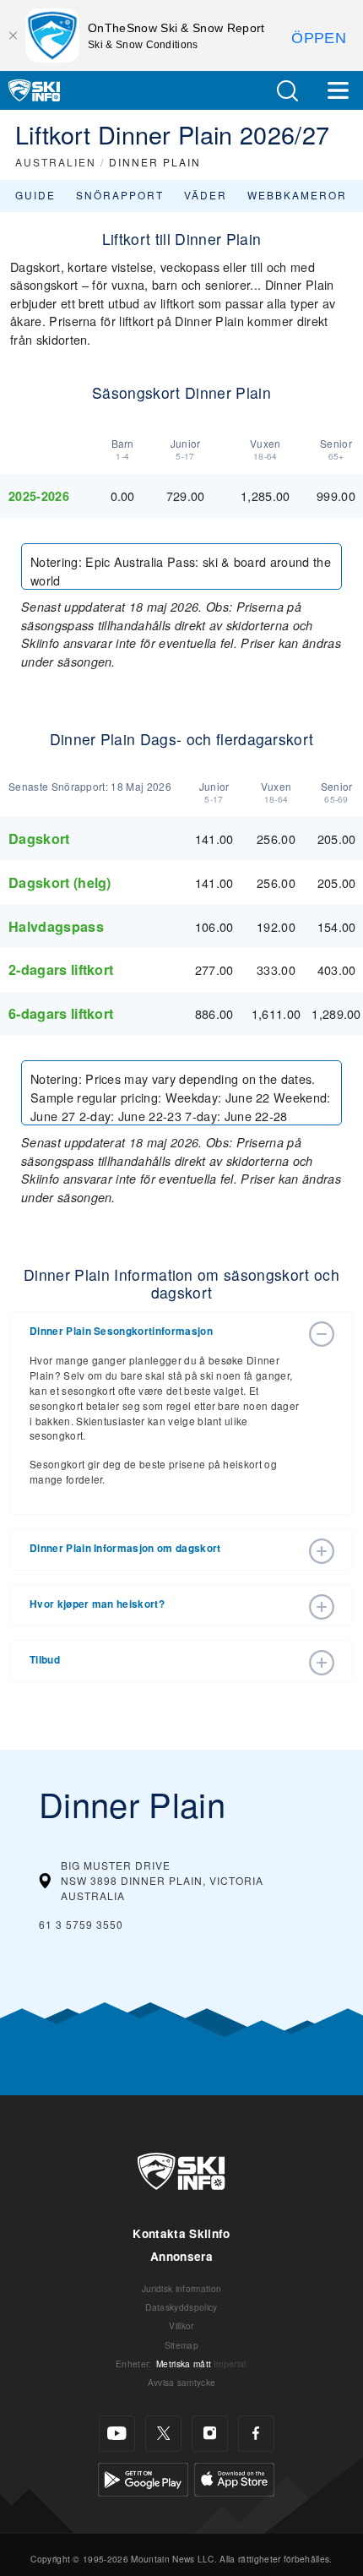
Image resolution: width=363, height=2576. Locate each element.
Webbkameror (297, 195)
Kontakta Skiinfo (181, 2233)
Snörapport (120, 195)
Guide (35, 195)
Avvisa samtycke (182, 2382)
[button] (287, 91)
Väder (206, 195)
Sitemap (181, 2345)
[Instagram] (210, 2434)
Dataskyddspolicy (181, 2307)
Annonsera (181, 2256)
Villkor (181, 2325)
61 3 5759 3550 (81, 1924)
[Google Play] (143, 2477)
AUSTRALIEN (56, 162)
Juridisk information (181, 2288)
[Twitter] (163, 2434)
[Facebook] (256, 2434)
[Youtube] (117, 2434)
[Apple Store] (234, 2477)
